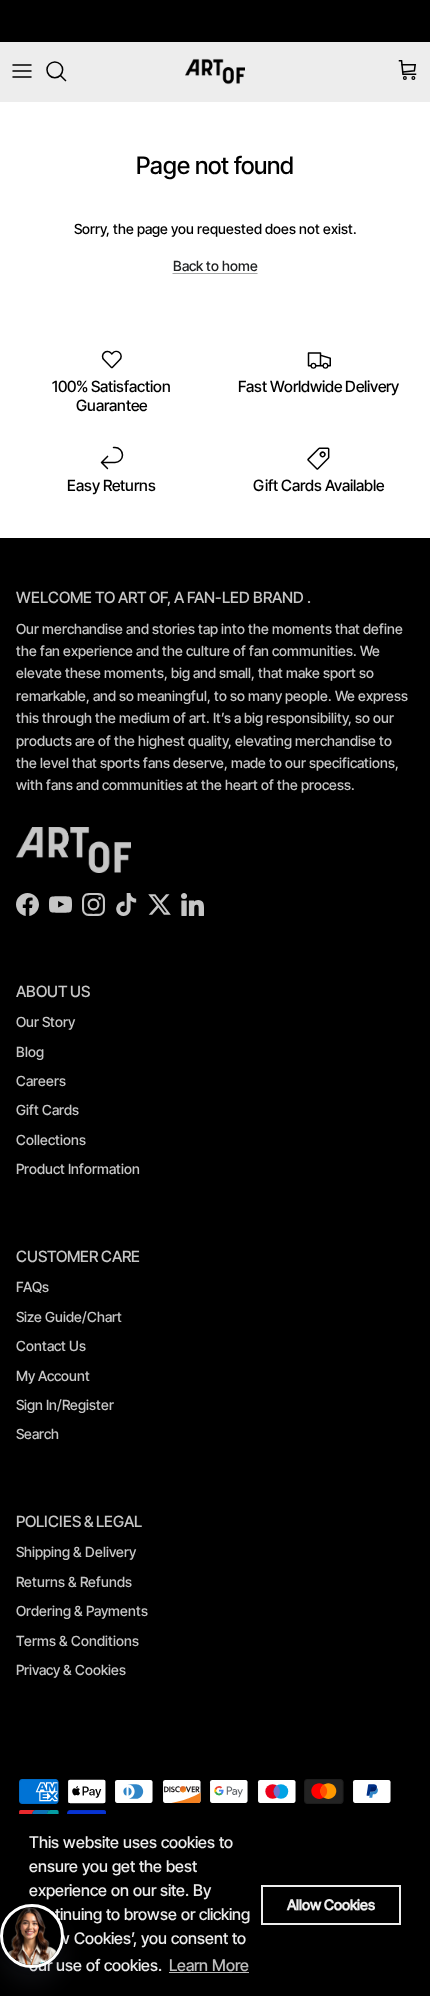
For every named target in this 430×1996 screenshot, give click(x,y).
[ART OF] (215, 71)
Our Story (45, 1021)
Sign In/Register (65, 1404)
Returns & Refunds (74, 1581)
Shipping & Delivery (76, 1551)
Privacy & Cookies (71, 1669)
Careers (41, 1080)
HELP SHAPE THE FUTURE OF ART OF (215, 30)
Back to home (215, 265)
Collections (51, 1139)
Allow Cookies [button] (331, 1904)
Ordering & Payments (82, 1610)
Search (37, 1433)
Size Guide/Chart (69, 1316)
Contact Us (51, 1345)
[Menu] (22, 71)
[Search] (66, 71)
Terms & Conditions (77, 1640)
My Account (53, 1375)
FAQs (32, 1286)
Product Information (78, 1168)
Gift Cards (47, 1109)
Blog (30, 1051)
